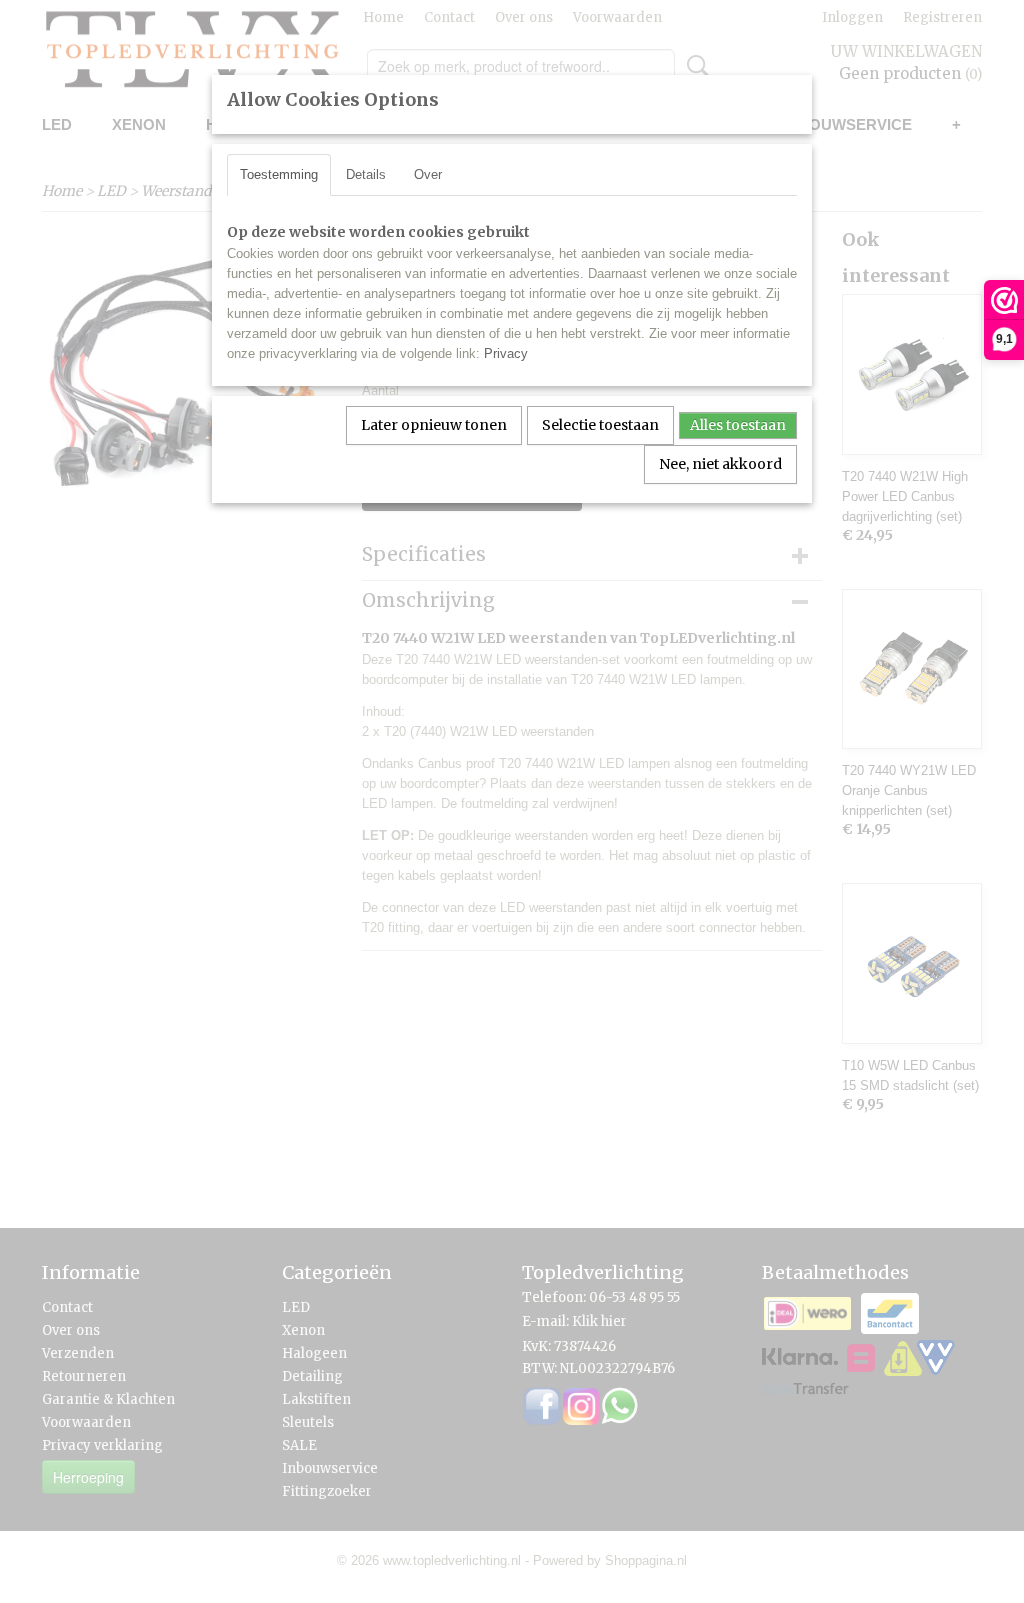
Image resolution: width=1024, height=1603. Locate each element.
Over (428, 174)
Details (366, 174)
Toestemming (279, 174)
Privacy (506, 353)
